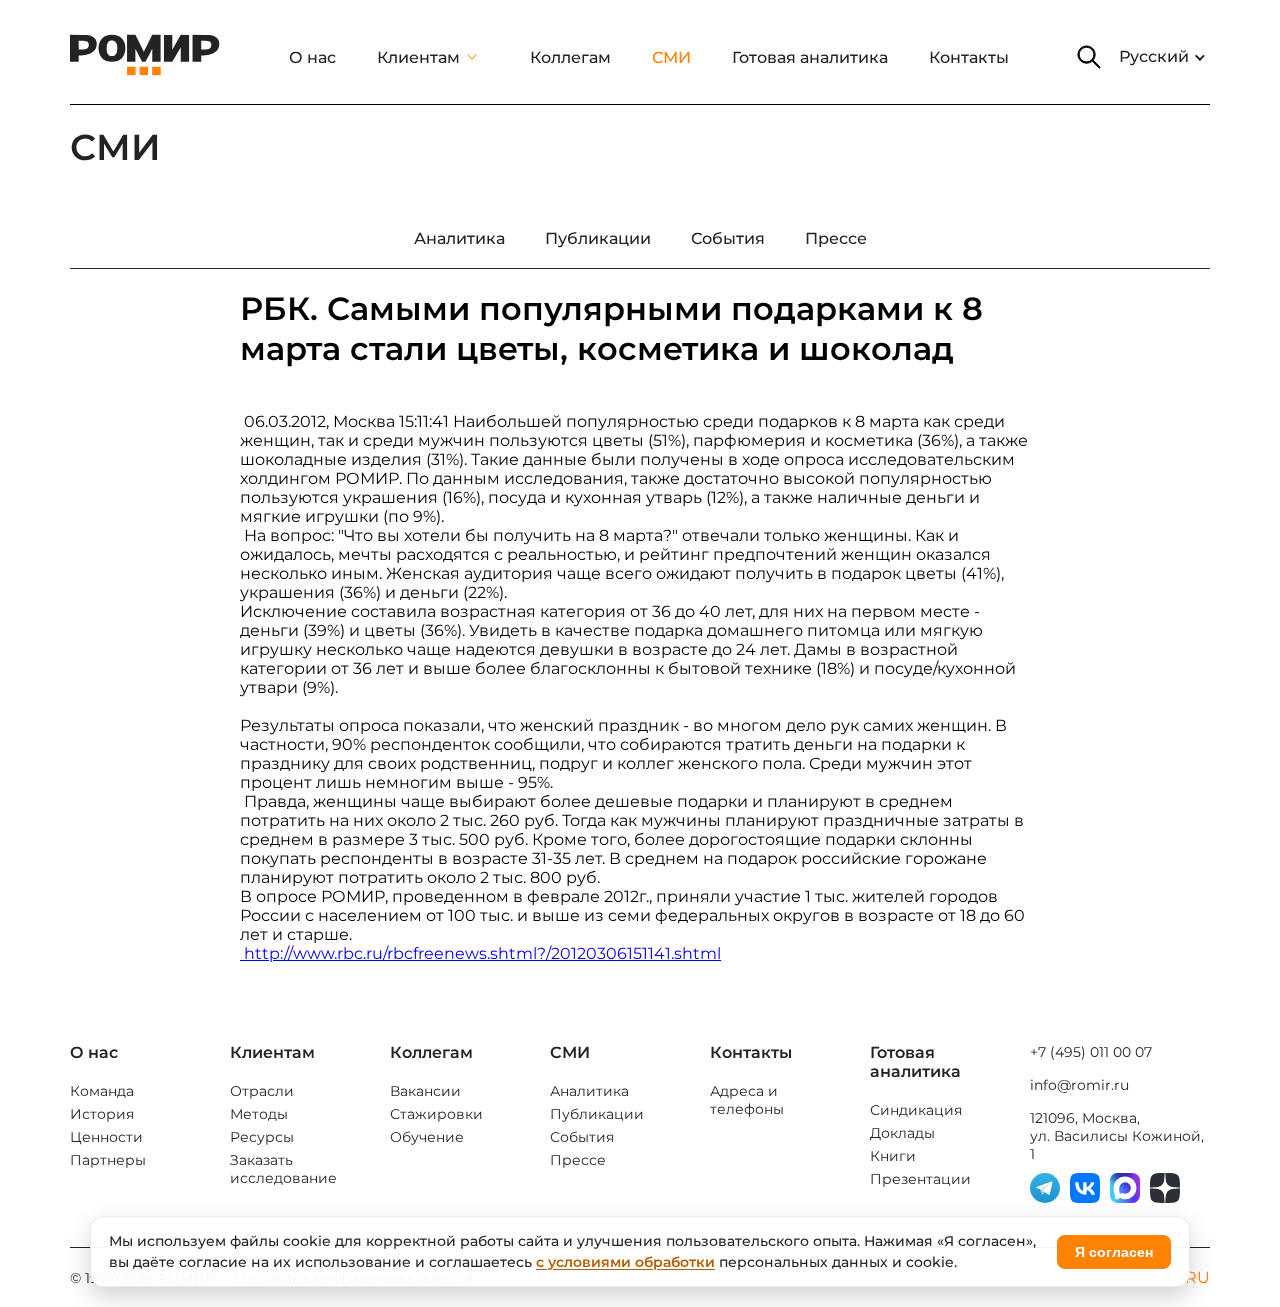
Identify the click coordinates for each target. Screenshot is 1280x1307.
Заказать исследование (283, 1169)
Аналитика (589, 1091)
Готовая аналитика (810, 57)
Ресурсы (262, 1137)
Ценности (106, 1137)
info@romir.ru (1079, 1085)
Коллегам (570, 57)
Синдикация (916, 1110)
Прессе (578, 1160)
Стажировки (436, 1114)
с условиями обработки (625, 1262)
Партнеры (108, 1160)
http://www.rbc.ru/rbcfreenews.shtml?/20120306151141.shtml (480, 953)
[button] (1089, 57)
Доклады (902, 1133)
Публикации (597, 1114)
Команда (102, 1091)
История (102, 1114)
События (582, 1137)
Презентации (920, 1179)
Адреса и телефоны (747, 1100)
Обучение (427, 1137)
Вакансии (425, 1091)
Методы (259, 1114)
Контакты (969, 57)
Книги (893, 1156)
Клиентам (418, 57)
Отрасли (262, 1091)
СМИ (671, 57)
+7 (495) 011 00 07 (1091, 1052)
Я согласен (1114, 1252)
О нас (312, 57)
